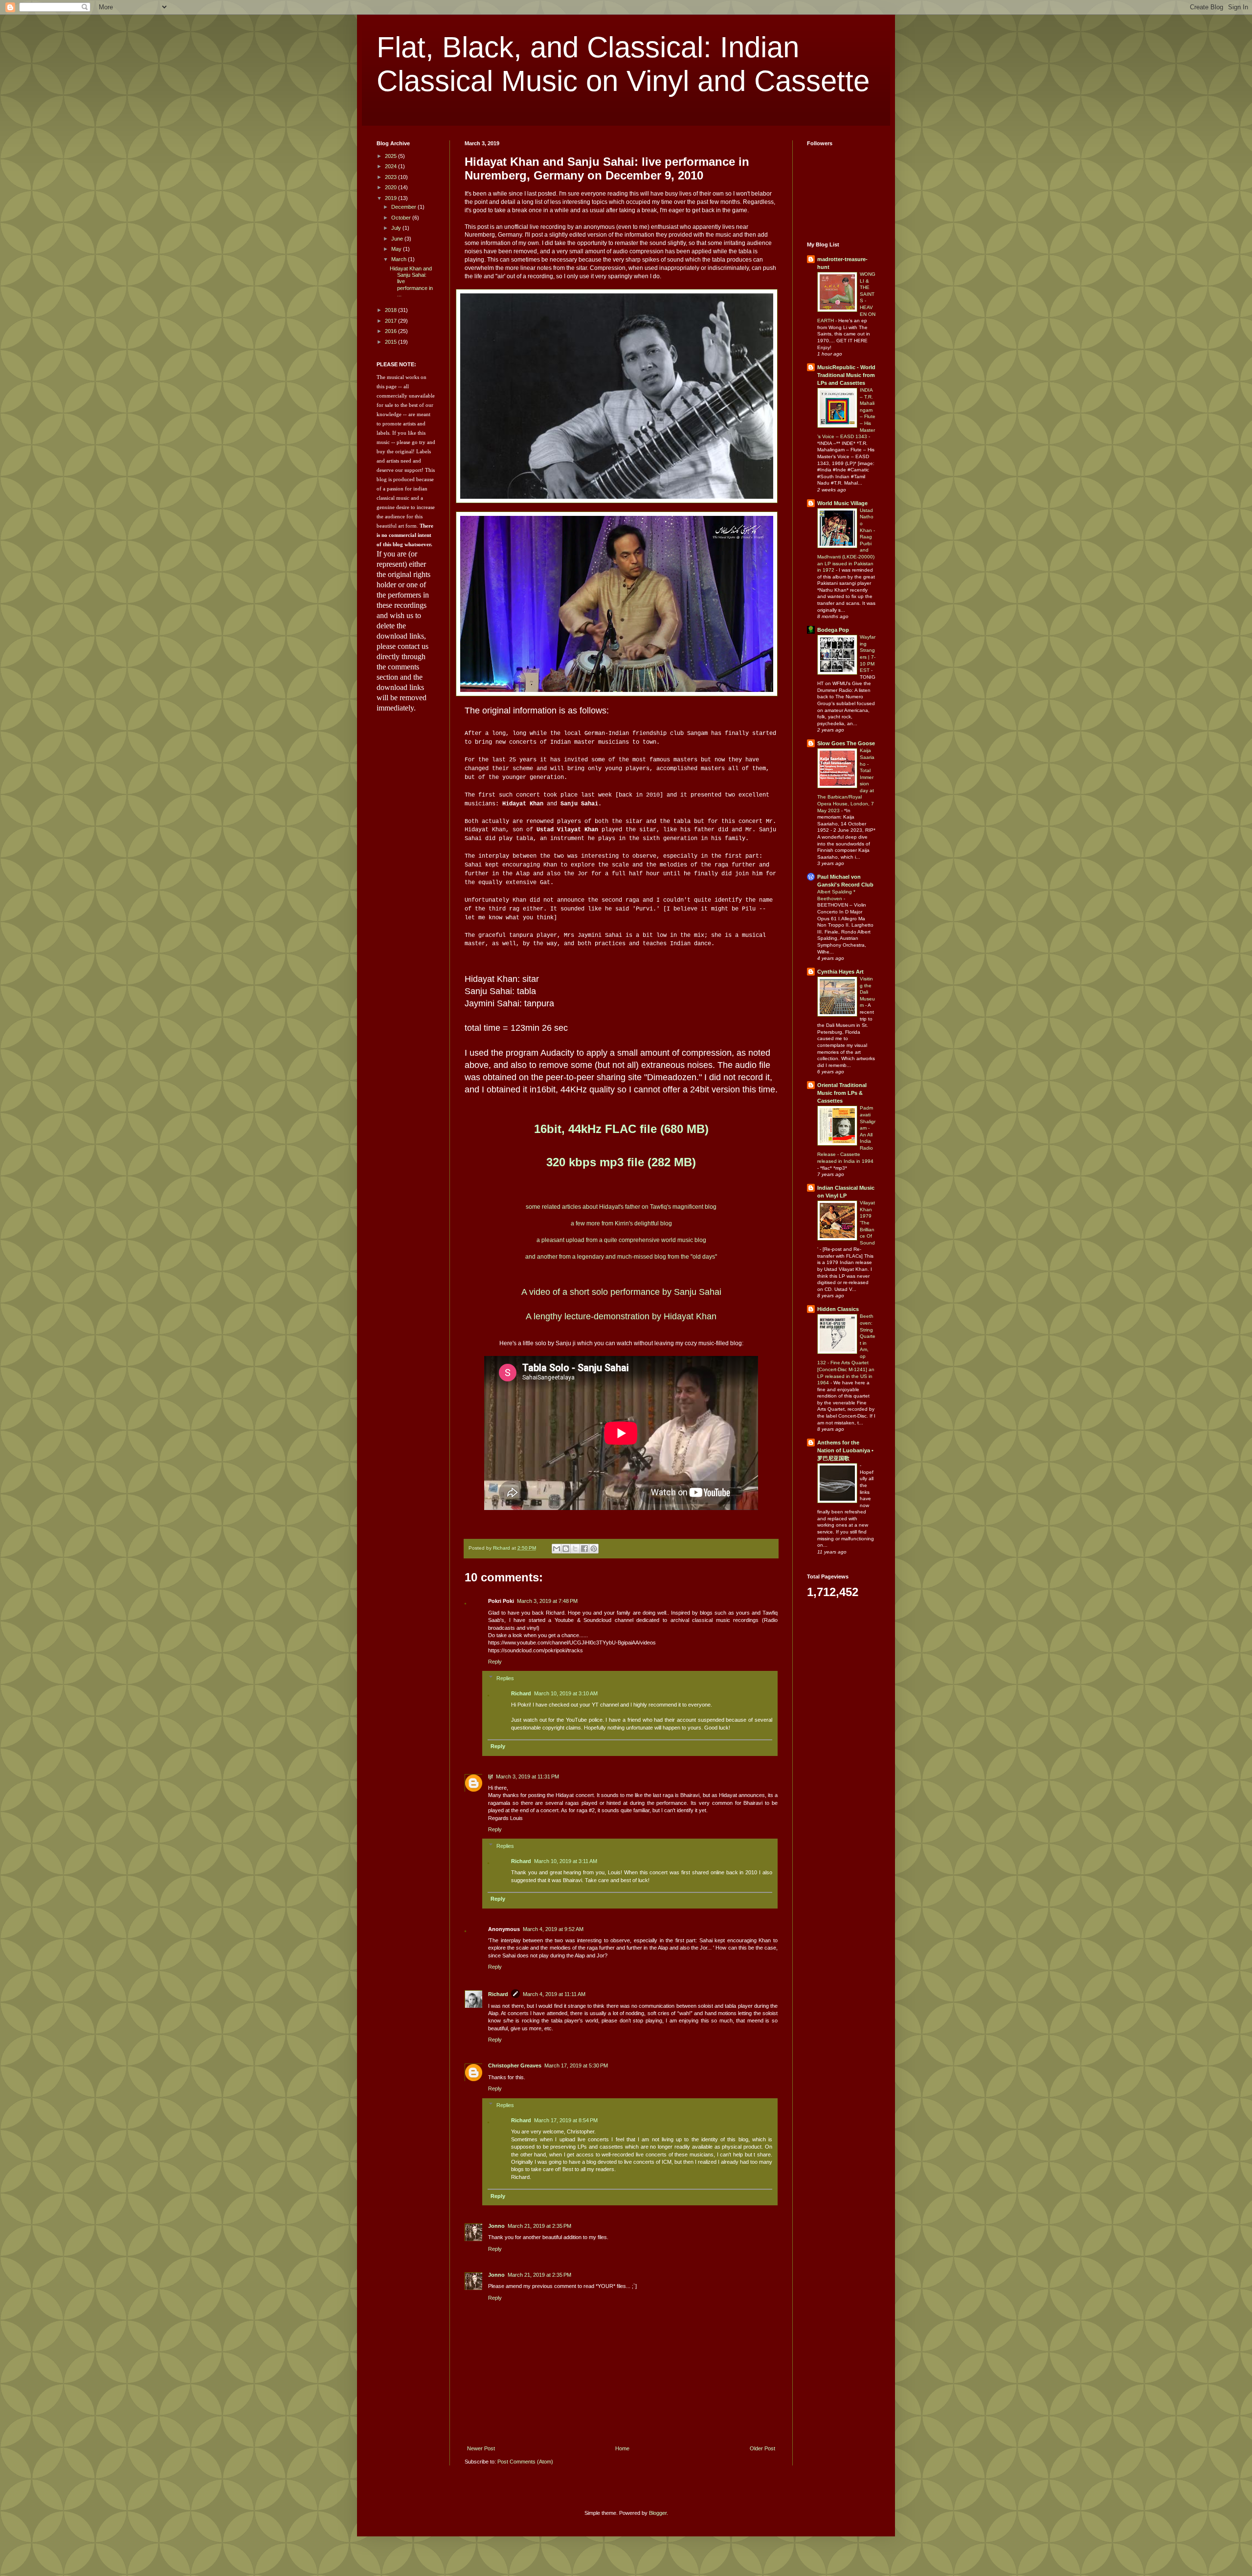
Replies (505, 1678)
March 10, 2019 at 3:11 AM (566, 1861)
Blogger (658, 2513)
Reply (495, 1662)
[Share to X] (575, 1549)
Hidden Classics (838, 1309)
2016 (391, 331)
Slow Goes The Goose (846, 743)
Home (622, 2448)
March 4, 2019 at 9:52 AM (553, 1929)
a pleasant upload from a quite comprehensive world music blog (621, 1240)
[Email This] (557, 1549)
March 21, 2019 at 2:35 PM (539, 2226)
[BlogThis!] (566, 1549)
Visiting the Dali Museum (867, 992)
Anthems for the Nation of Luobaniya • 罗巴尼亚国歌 (845, 1450)
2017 (391, 321)
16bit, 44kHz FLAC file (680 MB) (621, 1129)
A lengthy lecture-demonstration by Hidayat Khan (621, 1316)
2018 (391, 310)
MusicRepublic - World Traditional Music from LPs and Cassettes (846, 375)
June (398, 239)
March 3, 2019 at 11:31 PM (527, 1777)
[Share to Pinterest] (594, 1549)
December (404, 207)
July (397, 228)
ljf (491, 1777)
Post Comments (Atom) (525, 2462)
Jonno (496, 2226)
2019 (391, 198)
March (400, 259)
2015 (391, 342)
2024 (391, 166)
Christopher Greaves (515, 2065)
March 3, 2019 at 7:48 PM (547, 1601)
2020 (391, 187)
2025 (391, 156)
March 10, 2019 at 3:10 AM (566, 1693)
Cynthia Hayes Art (840, 972)
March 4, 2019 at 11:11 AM (554, 1994)
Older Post (762, 2448)
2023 (391, 177)
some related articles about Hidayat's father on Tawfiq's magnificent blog (621, 1207)
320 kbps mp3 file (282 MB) (621, 1162)
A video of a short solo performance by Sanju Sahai (621, 1292)
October (402, 218)
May (397, 249)
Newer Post (481, 2448)
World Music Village (842, 503)
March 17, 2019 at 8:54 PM (566, 2120)
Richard (521, 1693)
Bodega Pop (833, 630)
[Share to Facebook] (584, 1549)
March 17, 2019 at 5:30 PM (576, 2065)
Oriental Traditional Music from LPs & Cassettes (842, 1093)
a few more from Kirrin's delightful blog (621, 1223)
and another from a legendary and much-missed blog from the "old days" (621, 1257)
